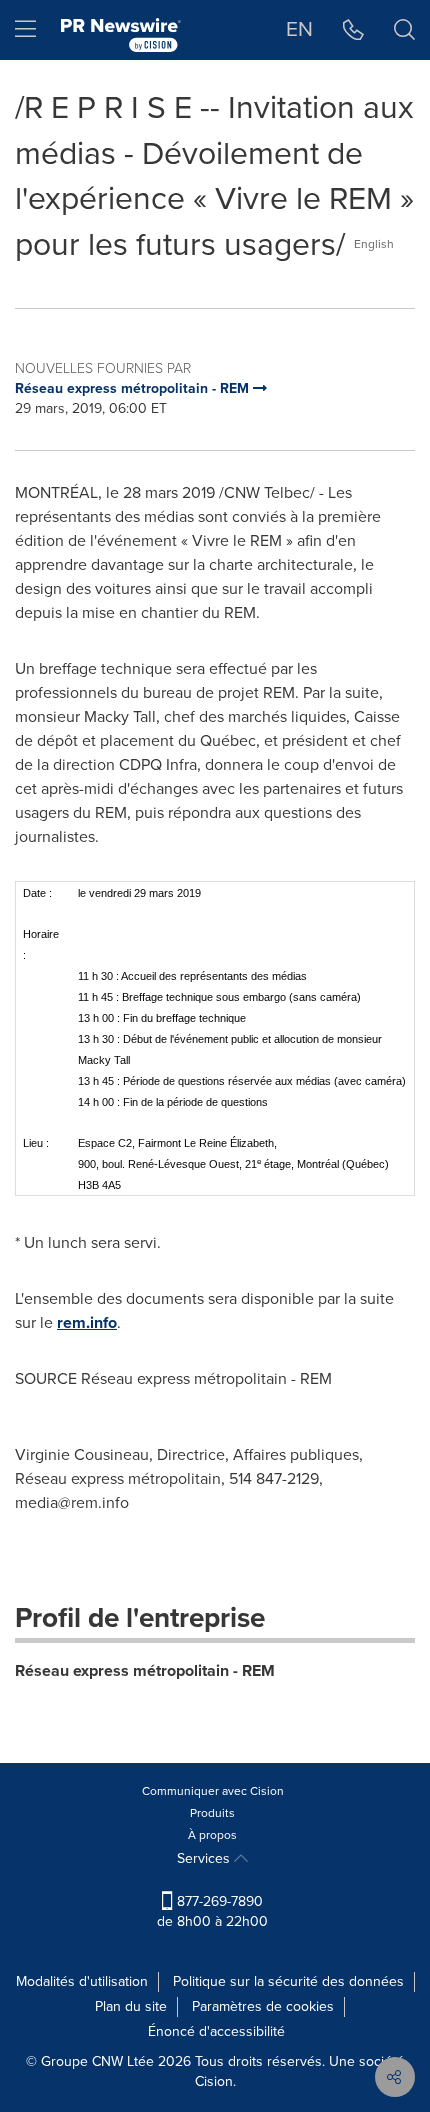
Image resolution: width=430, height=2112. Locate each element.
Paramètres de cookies (263, 2006)
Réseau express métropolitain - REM (145, 1670)
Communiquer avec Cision (213, 1791)
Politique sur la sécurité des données (288, 1981)
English (374, 244)
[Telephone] (353, 30)
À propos (212, 1835)
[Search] (404, 30)
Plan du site (131, 2006)
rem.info (87, 1322)
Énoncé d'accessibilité (216, 2031)
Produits (212, 1813)
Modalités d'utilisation (82, 1981)
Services (205, 1858)
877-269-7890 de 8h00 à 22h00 (212, 1911)
